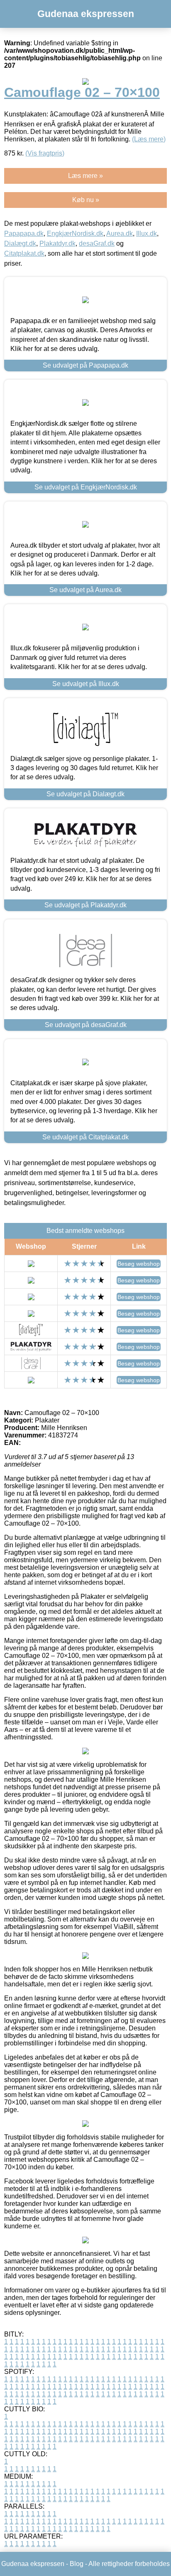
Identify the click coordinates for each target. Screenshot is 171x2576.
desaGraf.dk (97, 243)
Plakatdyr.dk (57, 243)
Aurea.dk (120, 233)
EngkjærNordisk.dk (75, 233)
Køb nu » (86, 200)
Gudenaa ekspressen (86, 14)
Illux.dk (147, 233)
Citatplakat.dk (24, 253)
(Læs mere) (149, 139)
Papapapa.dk (24, 233)
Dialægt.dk (20, 243)
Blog (77, 2564)
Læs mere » (85, 176)
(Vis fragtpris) (45, 153)
